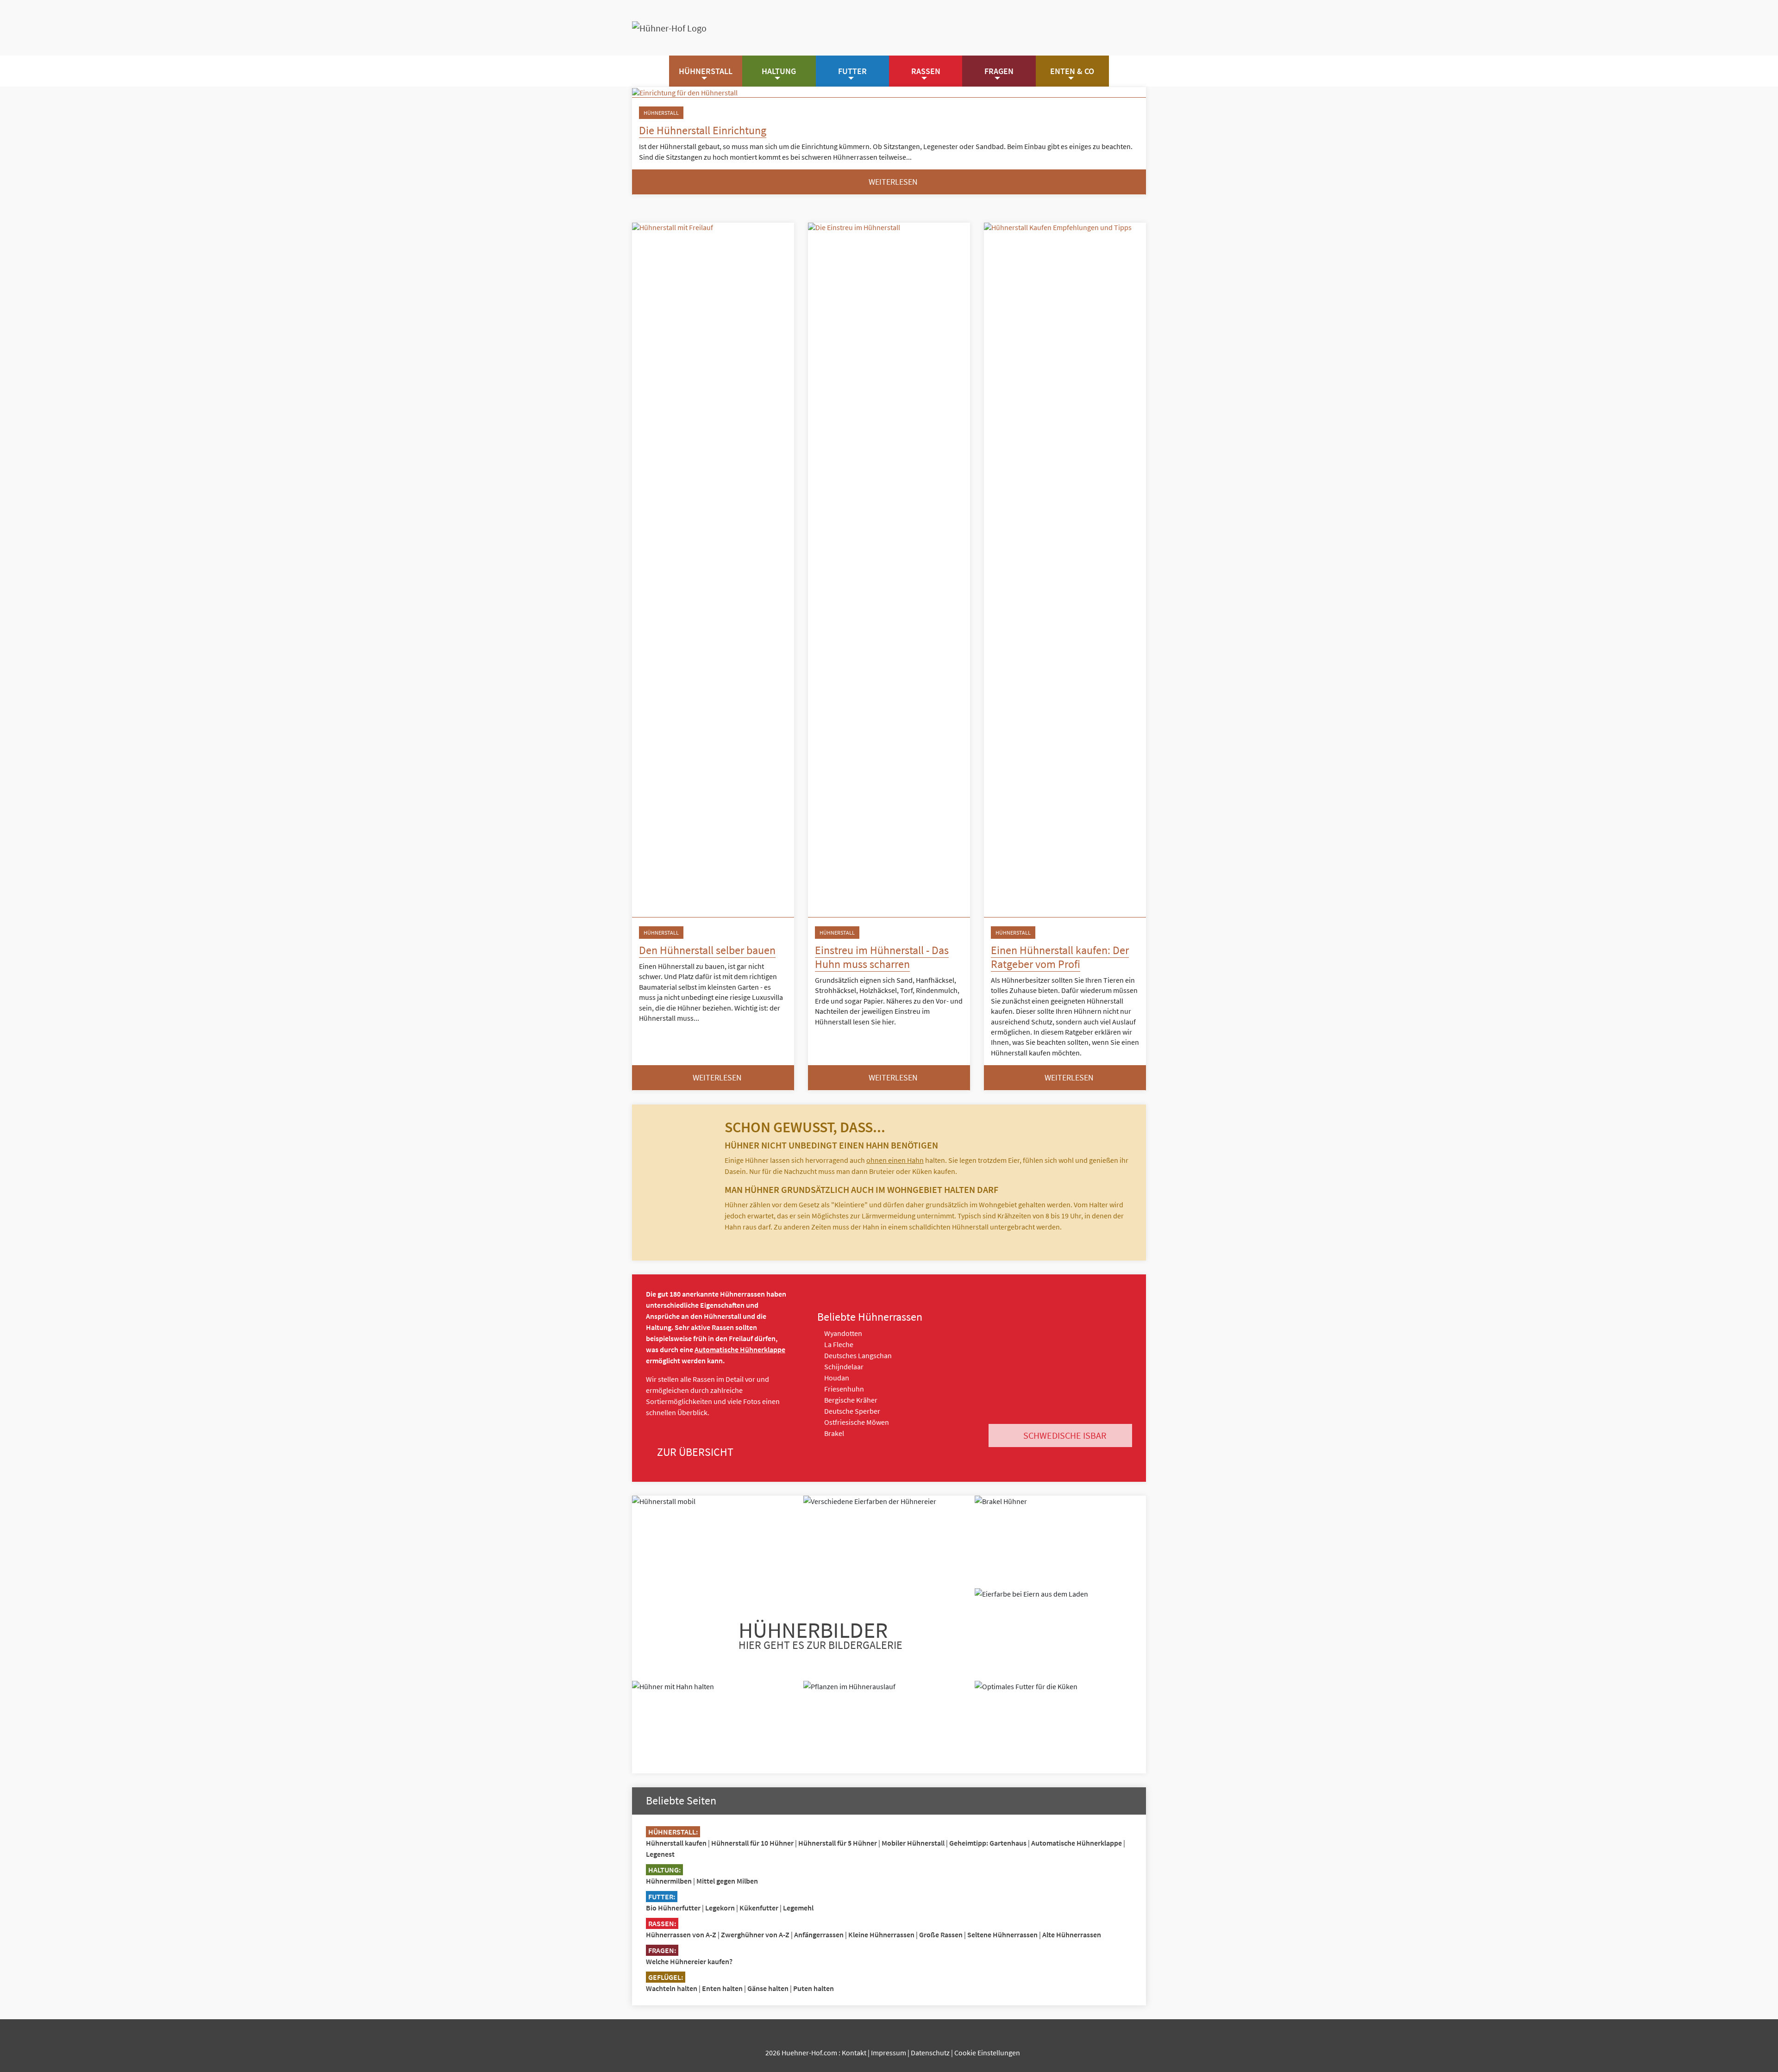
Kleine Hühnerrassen (881, 1935)
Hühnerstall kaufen (676, 1843)
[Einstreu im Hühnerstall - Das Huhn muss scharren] (889, 570)
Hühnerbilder (820, 1634)
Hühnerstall (706, 71)
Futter (852, 71)
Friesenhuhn (843, 1389)
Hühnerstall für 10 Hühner (752, 1843)
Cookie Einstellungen (987, 2053)
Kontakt (854, 2053)
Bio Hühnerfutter (673, 1908)
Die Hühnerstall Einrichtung (703, 130)
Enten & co (1072, 71)
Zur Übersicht (694, 1452)
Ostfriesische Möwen (856, 1422)
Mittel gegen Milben (727, 1881)
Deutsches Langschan (857, 1355)
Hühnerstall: (673, 1832)
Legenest (660, 1854)
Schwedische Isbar (1064, 1435)
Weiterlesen (892, 182)
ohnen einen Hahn (895, 1160)
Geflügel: (666, 1977)
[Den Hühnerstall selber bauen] (713, 570)
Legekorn (720, 1908)
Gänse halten (768, 1988)
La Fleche (838, 1344)
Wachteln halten (672, 1988)
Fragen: (662, 1950)
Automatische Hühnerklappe (740, 1349)
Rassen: (662, 1923)
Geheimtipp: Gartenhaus (988, 1843)
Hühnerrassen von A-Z (681, 1935)
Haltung (779, 71)
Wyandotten (842, 1333)
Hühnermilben (669, 1881)
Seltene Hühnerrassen (1002, 1935)
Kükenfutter (759, 1908)
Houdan (836, 1378)
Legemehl (798, 1908)
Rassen (926, 71)
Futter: (662, 1897)
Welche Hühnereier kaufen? (689, 1961)
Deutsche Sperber (851, 1411)
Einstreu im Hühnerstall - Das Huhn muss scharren (882, 957)
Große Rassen (941, 1935)
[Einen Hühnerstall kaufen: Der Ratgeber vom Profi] (1065, 570)
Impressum (889, 2053)
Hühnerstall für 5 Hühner (838, 1843)
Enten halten (722, 1988)
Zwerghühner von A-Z (755, 1935)
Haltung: (664, 1870)
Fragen (999, 71)
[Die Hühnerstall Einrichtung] (889, 92)
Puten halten (814, 1988)
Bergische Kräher (850, 1400)
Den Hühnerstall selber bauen (707, 950)
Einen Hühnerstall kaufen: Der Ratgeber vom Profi (1060, 957)
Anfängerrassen (819, 1935)
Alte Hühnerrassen (1072, 1935)
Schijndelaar (843, 1367)
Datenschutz (930, 2053)
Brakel (833, 1433)
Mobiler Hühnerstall (913, 1843)
